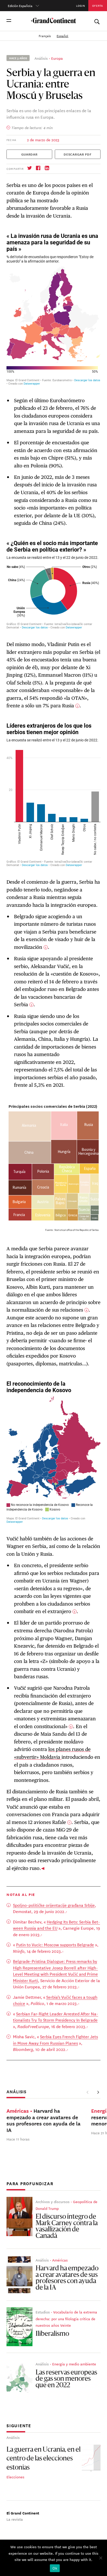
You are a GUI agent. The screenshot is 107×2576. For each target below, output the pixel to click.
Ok (55, 2568)
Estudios (43, 2312)
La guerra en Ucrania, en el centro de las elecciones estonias (44, 2459)
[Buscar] (97, 21)
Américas (60, 2260)
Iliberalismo (52, 2334)
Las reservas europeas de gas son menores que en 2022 (66, 2379)
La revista (15, 2519)
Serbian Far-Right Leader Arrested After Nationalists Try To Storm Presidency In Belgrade (56, 2017)
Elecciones (15, 2477)
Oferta (98, 5)
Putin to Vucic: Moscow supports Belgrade (55, 1944)
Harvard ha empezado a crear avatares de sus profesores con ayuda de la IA (67, 2278)
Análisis (41, 58)
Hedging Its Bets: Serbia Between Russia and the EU (56, 1925)
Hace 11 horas (18, 2139)
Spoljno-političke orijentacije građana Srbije (54, 1905)
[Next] (98, 2092)
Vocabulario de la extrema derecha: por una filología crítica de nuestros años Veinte (66, 2319)
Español (62, 36)
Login (81, 5)
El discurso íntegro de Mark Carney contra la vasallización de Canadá (67, 2227)
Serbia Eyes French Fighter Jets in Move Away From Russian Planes (55, 2040)
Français (45, 36)
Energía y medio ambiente (74, 2364)
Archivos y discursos (53, 2202)
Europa (57, 58)
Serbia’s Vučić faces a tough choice (55, 2000)
